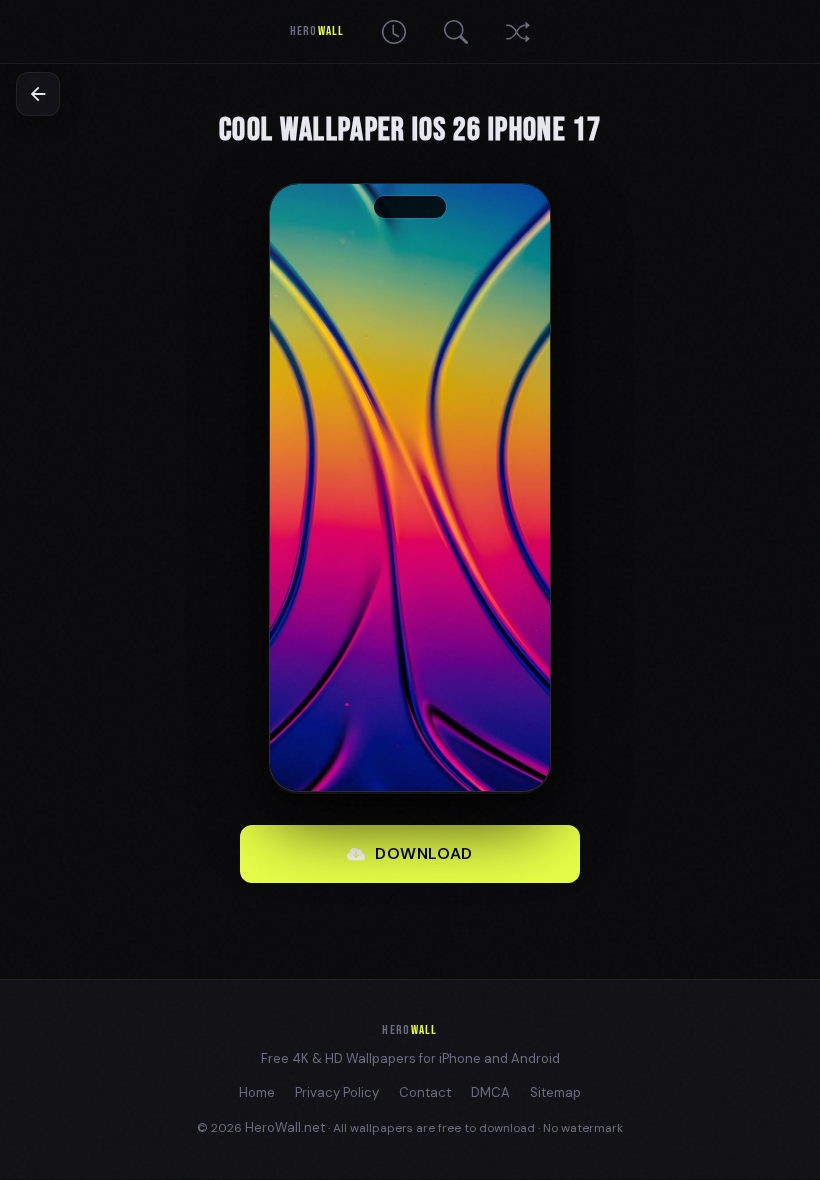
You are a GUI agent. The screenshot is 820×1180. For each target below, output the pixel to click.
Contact (425, 1092)
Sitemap (555, 1092)
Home (257, 1092)
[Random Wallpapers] (518, 32)
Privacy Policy (337, 1092)
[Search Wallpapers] (456, 32)
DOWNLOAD (424, 853)
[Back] (38, 94)
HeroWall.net (285, 1127)
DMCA (490, 1092)
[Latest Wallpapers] (394, 32)
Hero (316, 31)
